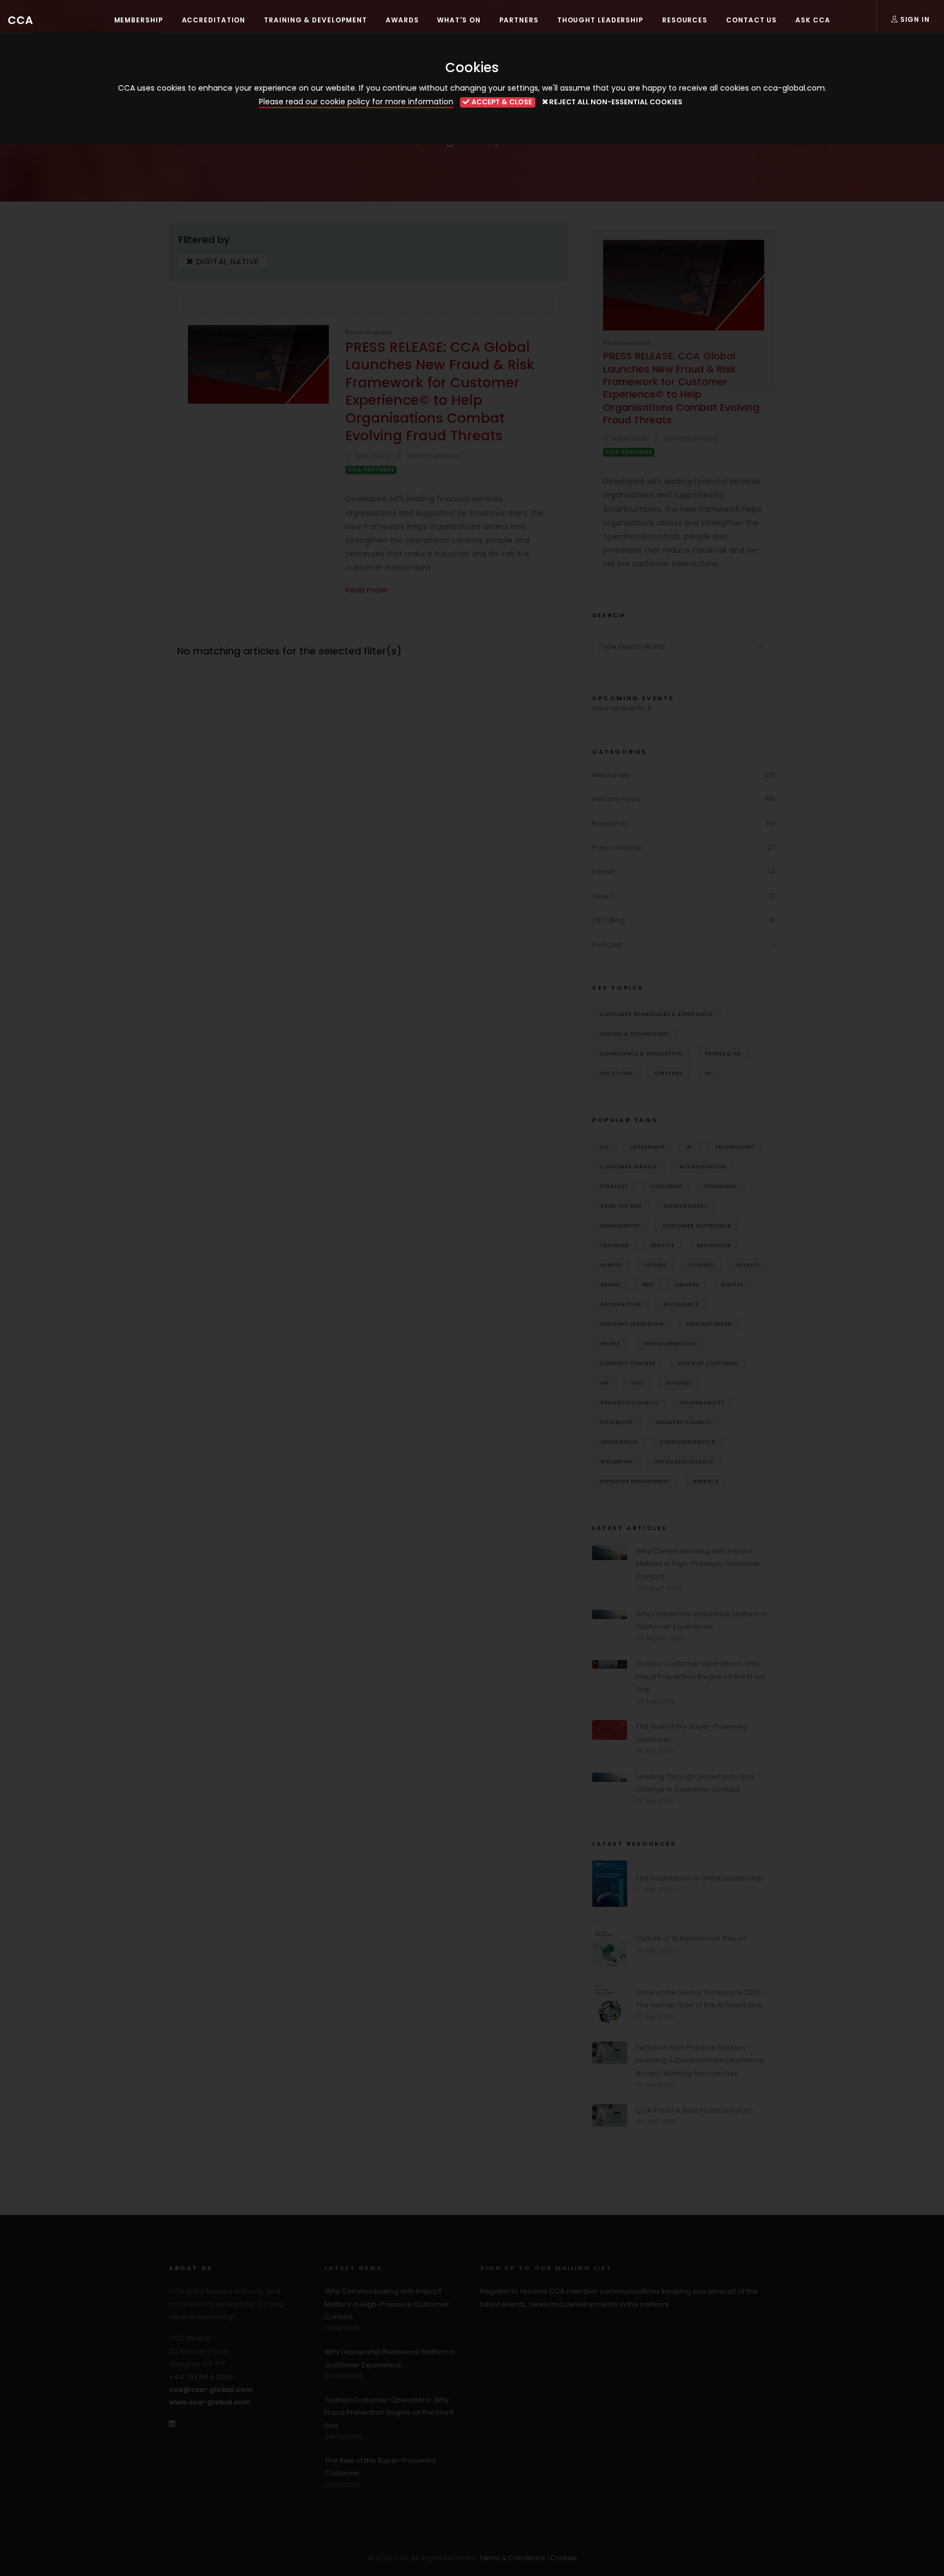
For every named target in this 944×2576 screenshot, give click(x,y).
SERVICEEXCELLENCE (685, 1461)
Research (609, 823)
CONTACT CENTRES (628, 1363)
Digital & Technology (635, 1034)
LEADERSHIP (648, 1147)
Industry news (616, 799)
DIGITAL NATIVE (226, 262)
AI (708, 1073)
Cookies (564, 2558)
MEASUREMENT (686, 1206)
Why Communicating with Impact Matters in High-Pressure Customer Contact (698, 1564)
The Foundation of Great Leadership (699, 1878)
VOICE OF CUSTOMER (708, 1363)
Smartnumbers (433, 456)
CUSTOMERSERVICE (688, 1442)
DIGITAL (732, 1284)
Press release (617, 847)
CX (604, 1147)
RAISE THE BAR (621, 1206)
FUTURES (678, 1383)
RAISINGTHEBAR (709, 1324)
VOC (637, 1383)
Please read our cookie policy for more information (356, 102)
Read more (366, 590)
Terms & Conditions (512, 2558)
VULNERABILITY (703, 1402)
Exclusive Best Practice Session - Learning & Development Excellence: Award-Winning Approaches (701, 2060)
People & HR (723, 1053)
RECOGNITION (621, 1304)
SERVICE (663, 1245)
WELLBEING (616, 1461)
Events (604, 872)
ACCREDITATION (703, 1166)
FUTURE (655, 1265)
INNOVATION (619, 1442)
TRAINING (615, 1245)
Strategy (669, 1073)
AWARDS (687, 1284)
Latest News (353, 2268)
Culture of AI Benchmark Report (691, 1938)
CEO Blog (609, 920)
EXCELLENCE (682, 1304)
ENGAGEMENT (620, 1225)
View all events (619, 708)
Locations (616, 1073)
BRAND (610, 1284)
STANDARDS (721, 1186)
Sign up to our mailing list (546, 2268)
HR (604, 1383)
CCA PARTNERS (371, 470)
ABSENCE (706, 1481)
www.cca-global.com (210, 2402)
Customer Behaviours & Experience (657, 1014)
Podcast (607, 945)
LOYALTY (748, 1265)
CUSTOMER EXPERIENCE (697, 1225)
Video (603, 896)
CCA (20, 20)
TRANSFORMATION (669, 1343)
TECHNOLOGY (734, 1147)
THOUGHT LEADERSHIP (632, 1324)
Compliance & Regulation (642, 1053)
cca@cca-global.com (211, 2389)
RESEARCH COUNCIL (629, 1402)
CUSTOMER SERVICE (629, 1166)
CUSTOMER (666, 1186)
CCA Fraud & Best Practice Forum (694, 2110)
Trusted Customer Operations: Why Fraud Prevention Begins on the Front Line (700, 1676)
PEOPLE (610, 1343)
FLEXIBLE (701, 1265)
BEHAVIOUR (714, 1245)
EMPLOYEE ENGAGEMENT (636, 1481)
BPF (648, 1284)
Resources (611, 775)
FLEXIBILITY (617, 1422)
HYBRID (611, 1265)
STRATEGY (614, 1186)
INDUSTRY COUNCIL (684, 1422)
